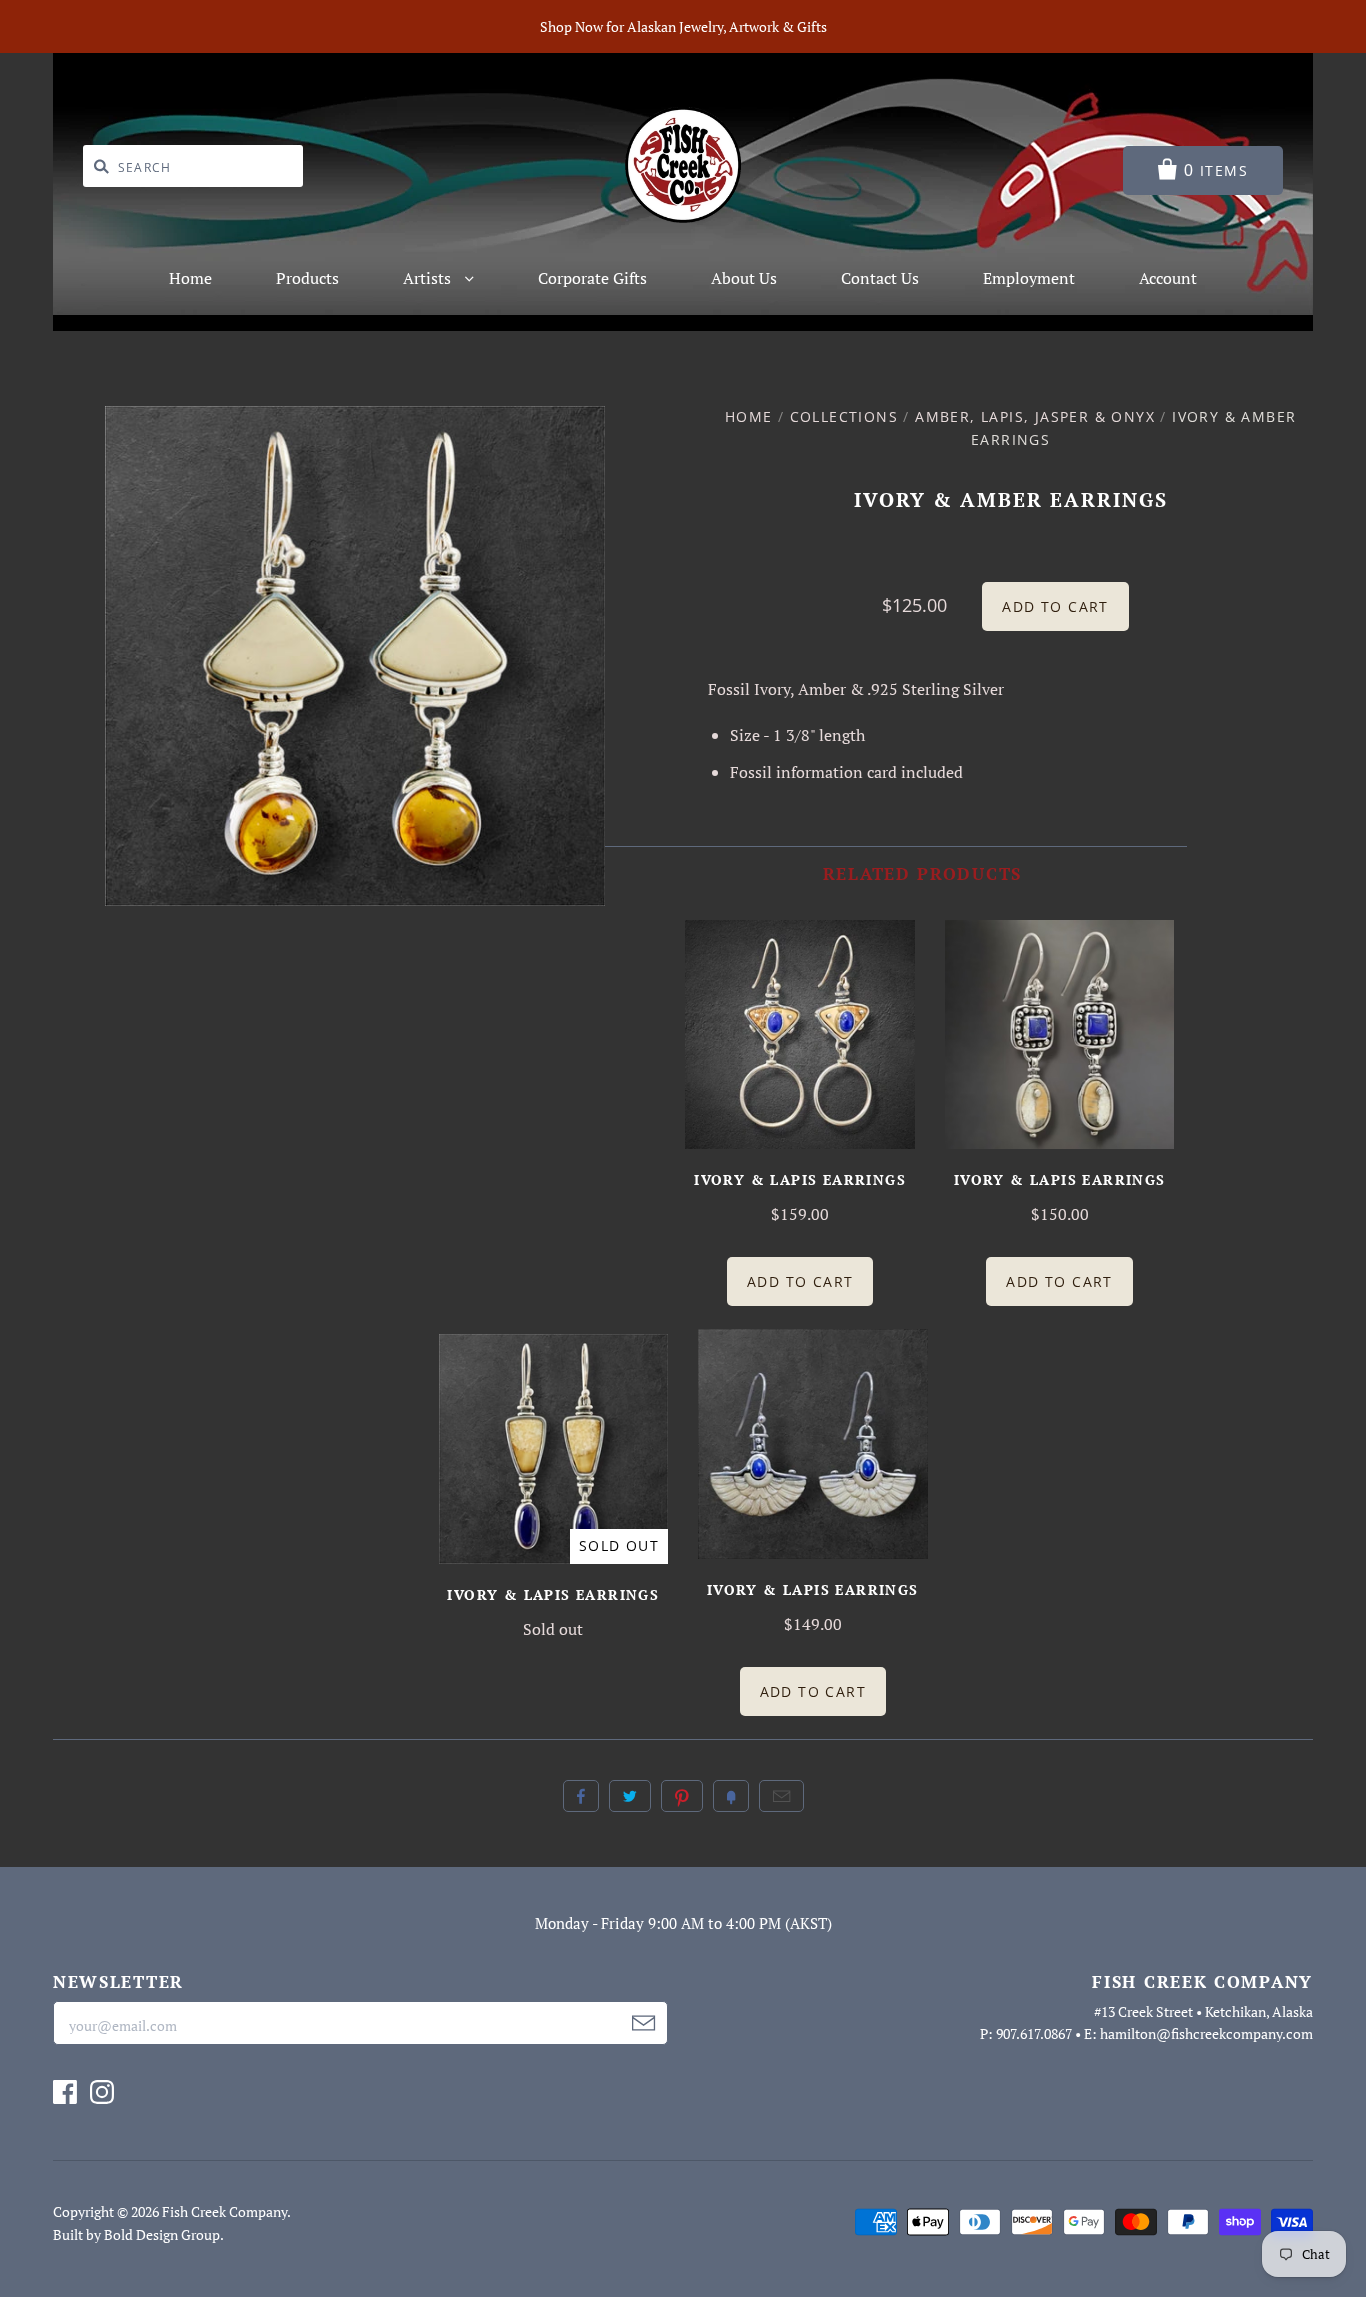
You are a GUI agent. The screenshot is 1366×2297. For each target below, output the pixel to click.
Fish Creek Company (224, 2211)
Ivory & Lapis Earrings (800, 1179)
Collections (844, 416)
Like (581, 1796)
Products (307, 278)
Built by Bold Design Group (136, 2234)
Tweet (630, 1796)
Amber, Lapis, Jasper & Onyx (1035, 416)
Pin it (682, 1796)
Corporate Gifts (592, 278)
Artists (429, 278)
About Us (744, 278)
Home (190, 278)
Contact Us (880, 278)
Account (1168, 278)
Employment (1029, 278)
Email (781, 1796)
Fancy (731, 1796)
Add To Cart (800, 1281)
